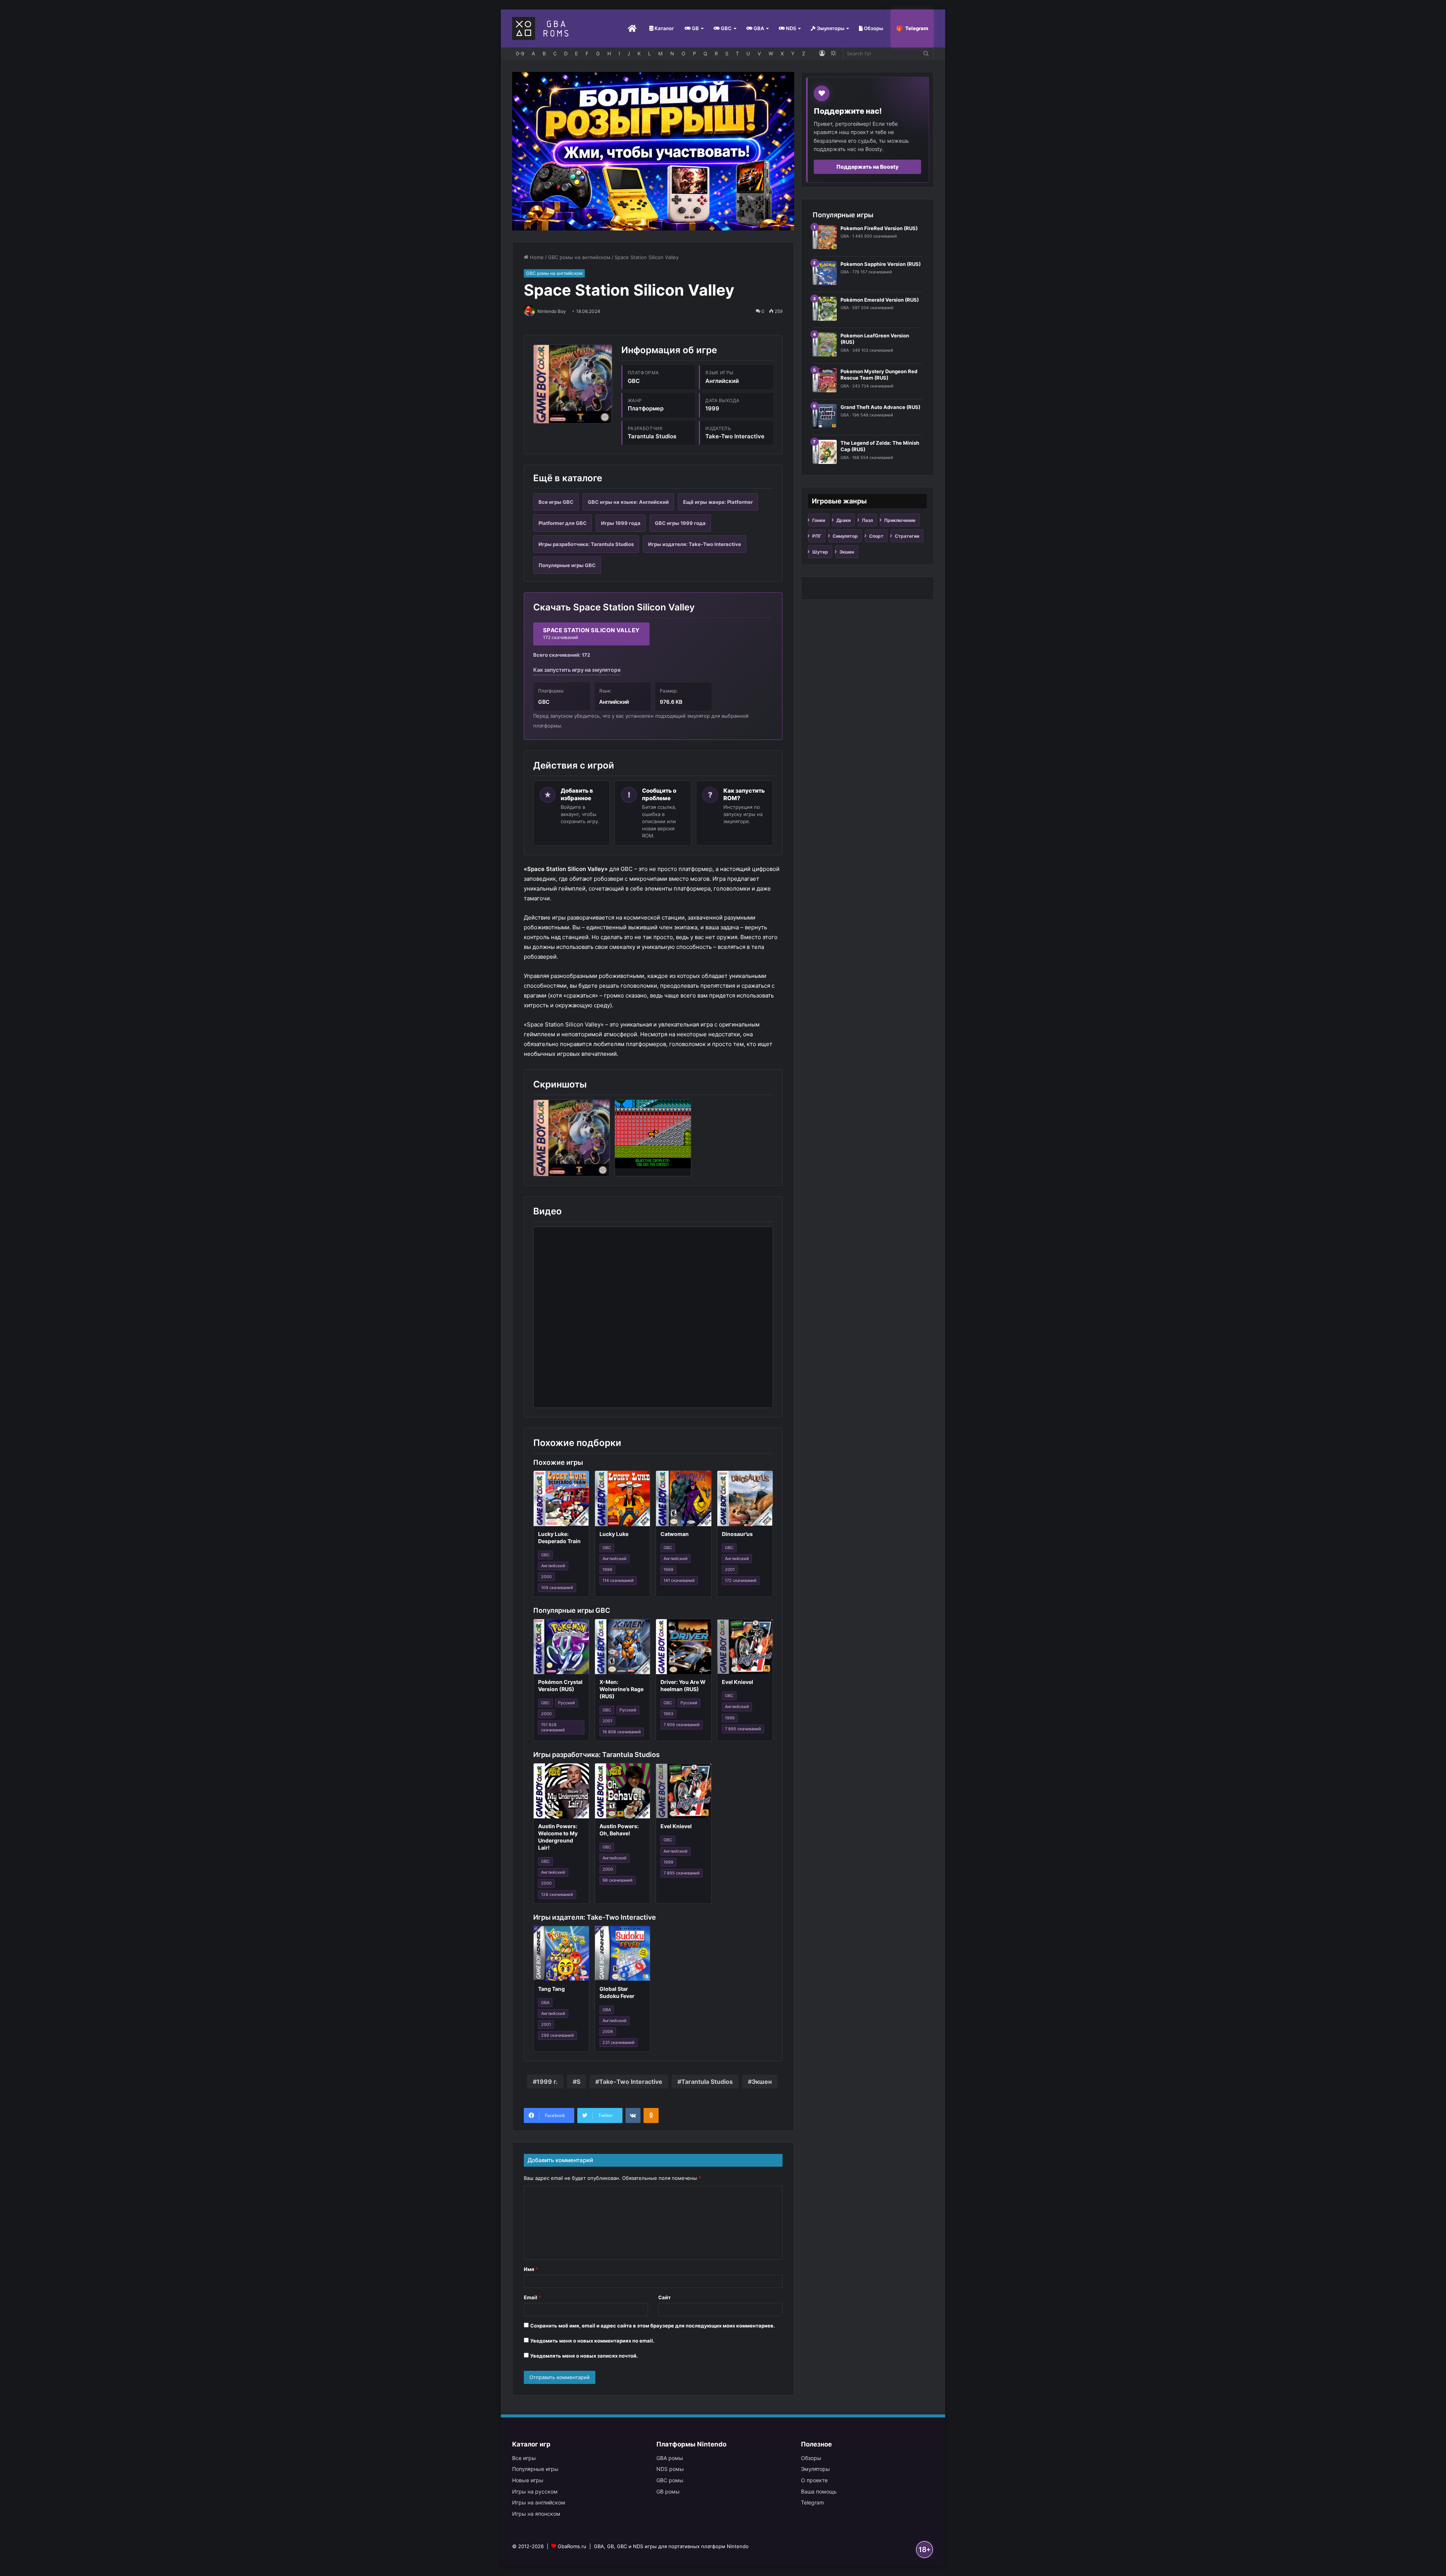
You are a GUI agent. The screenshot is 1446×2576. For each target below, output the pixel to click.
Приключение (900, 520)
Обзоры (873, 28)
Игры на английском (539, 2502)
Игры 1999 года (621, 523)
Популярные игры (535, 2469)
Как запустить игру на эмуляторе (577, 670)
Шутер (820, 552)
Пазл (867, 520)
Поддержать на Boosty (867, 167)
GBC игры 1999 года (680, 523)
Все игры (524, 2458)
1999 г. (547, 2082)
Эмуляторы (830, 28)
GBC (726, 28)
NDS (790, 28)
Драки (843, 520)
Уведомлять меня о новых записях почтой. (584, 2356)
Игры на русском (535, 2491)
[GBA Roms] (542, 28)
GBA (758, 28)
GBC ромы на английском (579, 257)
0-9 (520, 53)
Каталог (664, 28)
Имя (531, 2269)
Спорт (876, 536)
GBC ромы (670, 2480)
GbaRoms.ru (572, 2546)
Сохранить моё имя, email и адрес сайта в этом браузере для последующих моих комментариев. (653, 2326)
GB (695, 28)
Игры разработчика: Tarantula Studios (586, 544)
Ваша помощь (819, 2491)
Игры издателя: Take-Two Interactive (695, 544)
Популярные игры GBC (567, 565)
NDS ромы (670, 2469)
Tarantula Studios (707, 2082)
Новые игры (528, 2480)
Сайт (664, 2297)
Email (532, 2297)
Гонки (819, 520)
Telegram (917, 28)
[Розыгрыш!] (653, 151)
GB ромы (668, 2491)
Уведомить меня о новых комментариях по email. (592, 2341)
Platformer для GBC (563, 523)
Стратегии (907, 536)
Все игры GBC (556, 502)
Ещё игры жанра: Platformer (718, 502)
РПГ (817, 536)
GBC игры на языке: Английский (628, 502)
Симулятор (845, 536)
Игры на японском (536, 2514)
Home (536, 257)
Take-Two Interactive (631, 2082)
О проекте (814, 2480)
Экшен (762, 2082)
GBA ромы (670, 2458)
